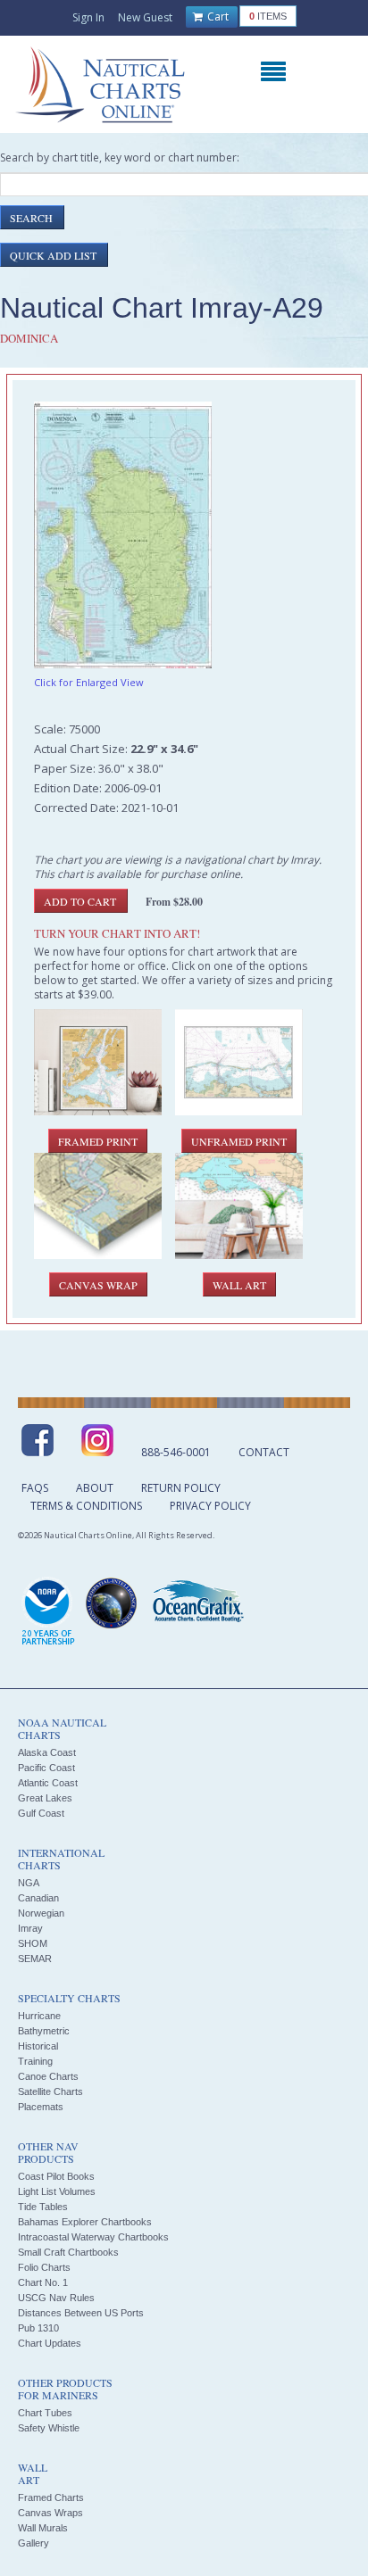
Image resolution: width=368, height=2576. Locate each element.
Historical (38, 2046)
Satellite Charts (50, 2091)
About (95, 1488)
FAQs (35, 1488)
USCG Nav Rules (56, 2298)
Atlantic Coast (48, 1783)
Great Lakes (45, 1798)
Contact (264, 1452)
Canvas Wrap (98, 1285)
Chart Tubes (45, 2413)
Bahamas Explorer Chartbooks (85, 2222)
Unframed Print (239, 1141)
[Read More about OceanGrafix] (197, 1603)
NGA (29, 1883)
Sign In (88, 17)
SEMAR (35, 1959)
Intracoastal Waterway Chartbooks (93, 2237)
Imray (30, 1928)
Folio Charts (44, 2267)
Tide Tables (43, 2207)
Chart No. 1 (43, 2282)
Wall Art (239, 1285)
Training (35, 2061)
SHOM (33, 1943)
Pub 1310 (38, 2328)
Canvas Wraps (50, 2513)
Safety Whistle (49, 2428)
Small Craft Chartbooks (68, 2252)
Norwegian (41, 1913)
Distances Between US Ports (81, 2313)
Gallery (33, 2543)
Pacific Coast (46, 1768)
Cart (217, 17)
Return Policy (181, 1488)
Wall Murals (43, 2528)
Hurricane (39, 2016)
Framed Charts (51, 2497)
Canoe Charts (48, 2076)
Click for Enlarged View (89, 682)
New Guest (145, 17)
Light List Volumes (57, 2191)
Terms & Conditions (86, 1506)
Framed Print (98, 1141)
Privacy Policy (210, 1506)
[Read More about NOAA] (48, 1612)
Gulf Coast (41, 1813)
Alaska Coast (47, 1752)
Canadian (38, 1898)
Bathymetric (44, 2031)
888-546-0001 (176, 1452)
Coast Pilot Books (56, 2176)
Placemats (41, 2107)
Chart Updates (50, 2343)
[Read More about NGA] (112, 1603)
